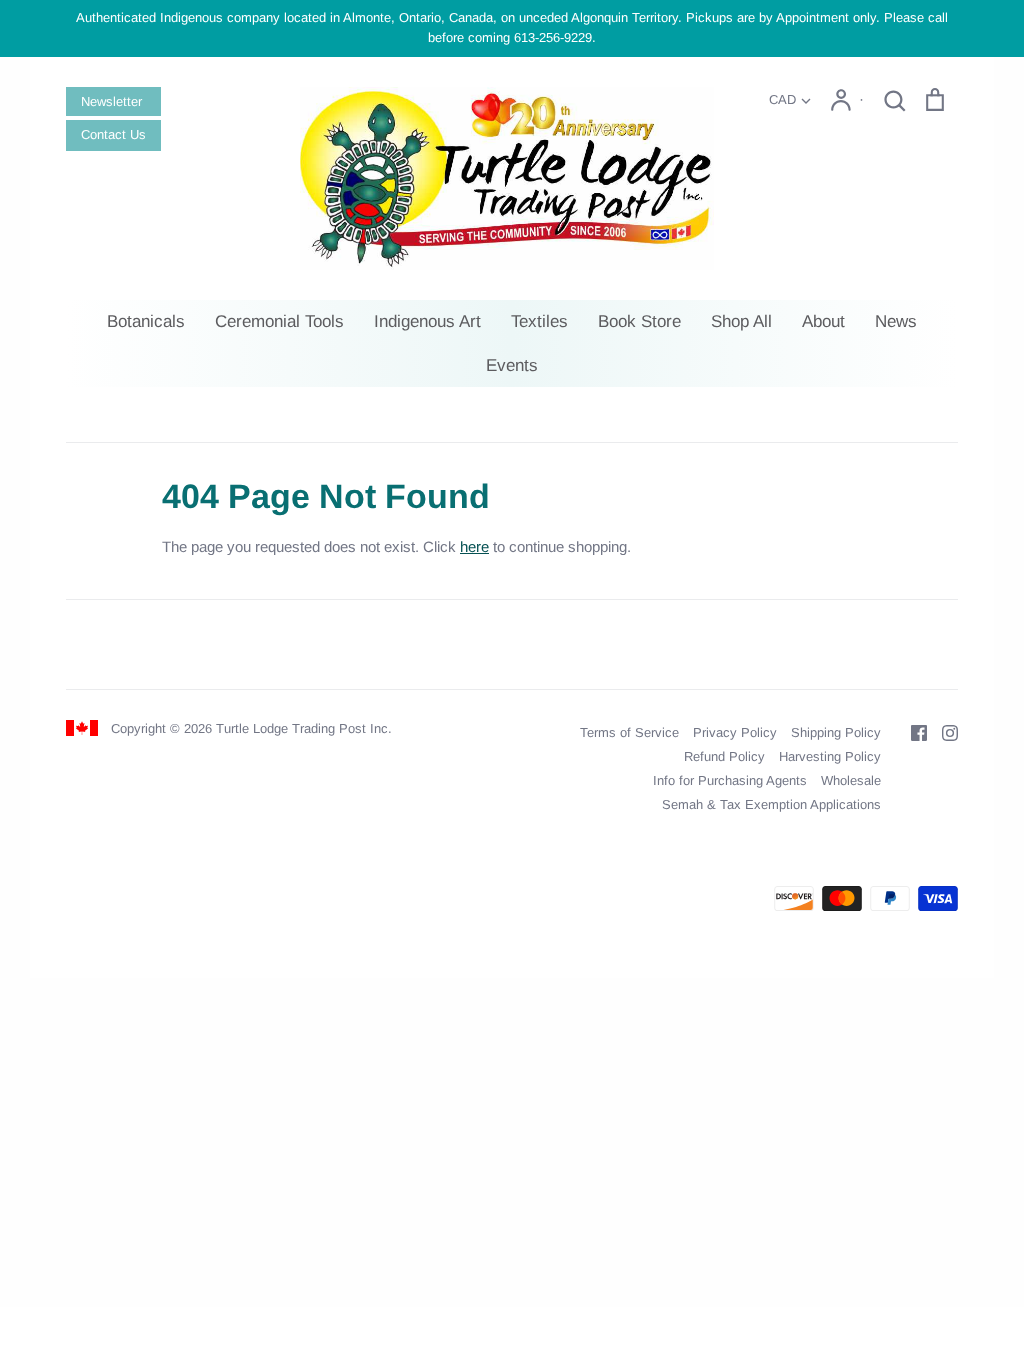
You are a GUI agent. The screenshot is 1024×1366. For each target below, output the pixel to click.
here (474, 546)
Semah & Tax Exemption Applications (771, 804)
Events (512, 365)
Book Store (639, 321)
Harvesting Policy (830, 756)
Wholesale (851, 780)
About (823, 321)
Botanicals (146, 321)
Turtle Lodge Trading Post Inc (302, 728)
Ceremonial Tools (279, 321)
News (896, 321)
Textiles (539, 321)
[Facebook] (911, 731)
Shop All (741, 321)
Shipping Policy (836, 732)
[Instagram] (942, 731)
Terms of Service (629, 732)
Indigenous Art (427, 321)
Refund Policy (724, 756)
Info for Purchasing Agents (730, 780)
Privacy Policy (735, 732)
